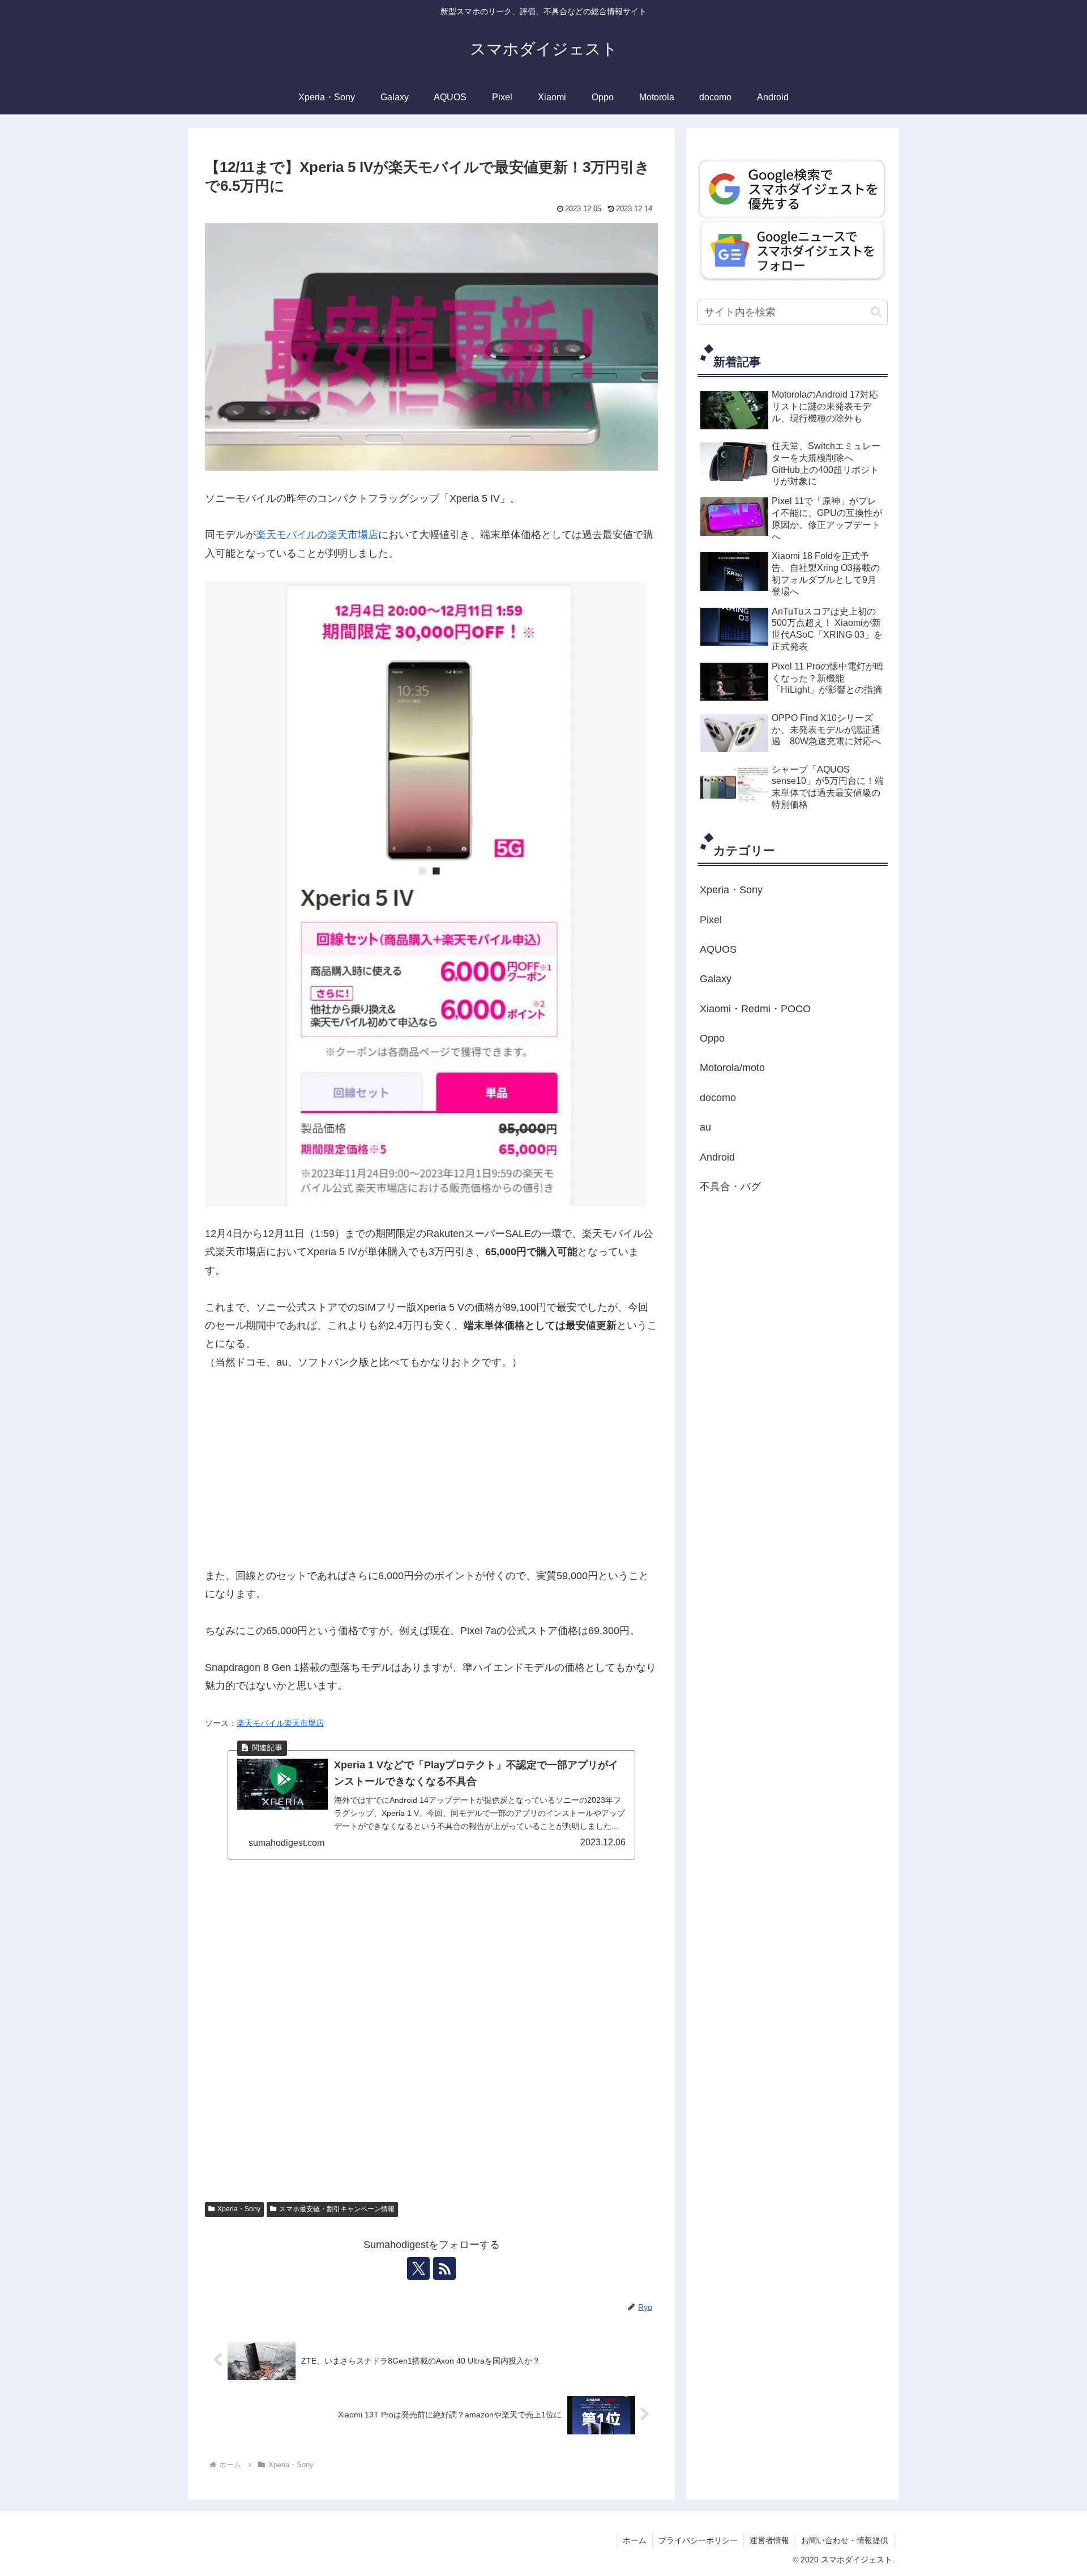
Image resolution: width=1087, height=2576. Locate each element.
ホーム (635, 2540)
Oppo (712, 1038)
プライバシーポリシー (698, 2540)
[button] (876, 312)
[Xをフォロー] (418, 2268)
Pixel (711, 919)
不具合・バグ (730, 1187)
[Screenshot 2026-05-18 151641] (793, 250)
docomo (718, 1098)
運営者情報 (769, 2540)
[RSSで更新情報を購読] (444, 2268)
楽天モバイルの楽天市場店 (317, 535)
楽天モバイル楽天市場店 (280, 1723)
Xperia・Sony (239, 2209)
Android (717, 1157)
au (705, 1127)
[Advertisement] (431, 1469)
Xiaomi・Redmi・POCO (755, 1008)
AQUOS (718, 949)
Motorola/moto (732, 1068)
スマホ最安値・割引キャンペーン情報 (337, 2209)
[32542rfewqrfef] (793, 188)
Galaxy (716, 979)
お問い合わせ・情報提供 (845, 2540)
